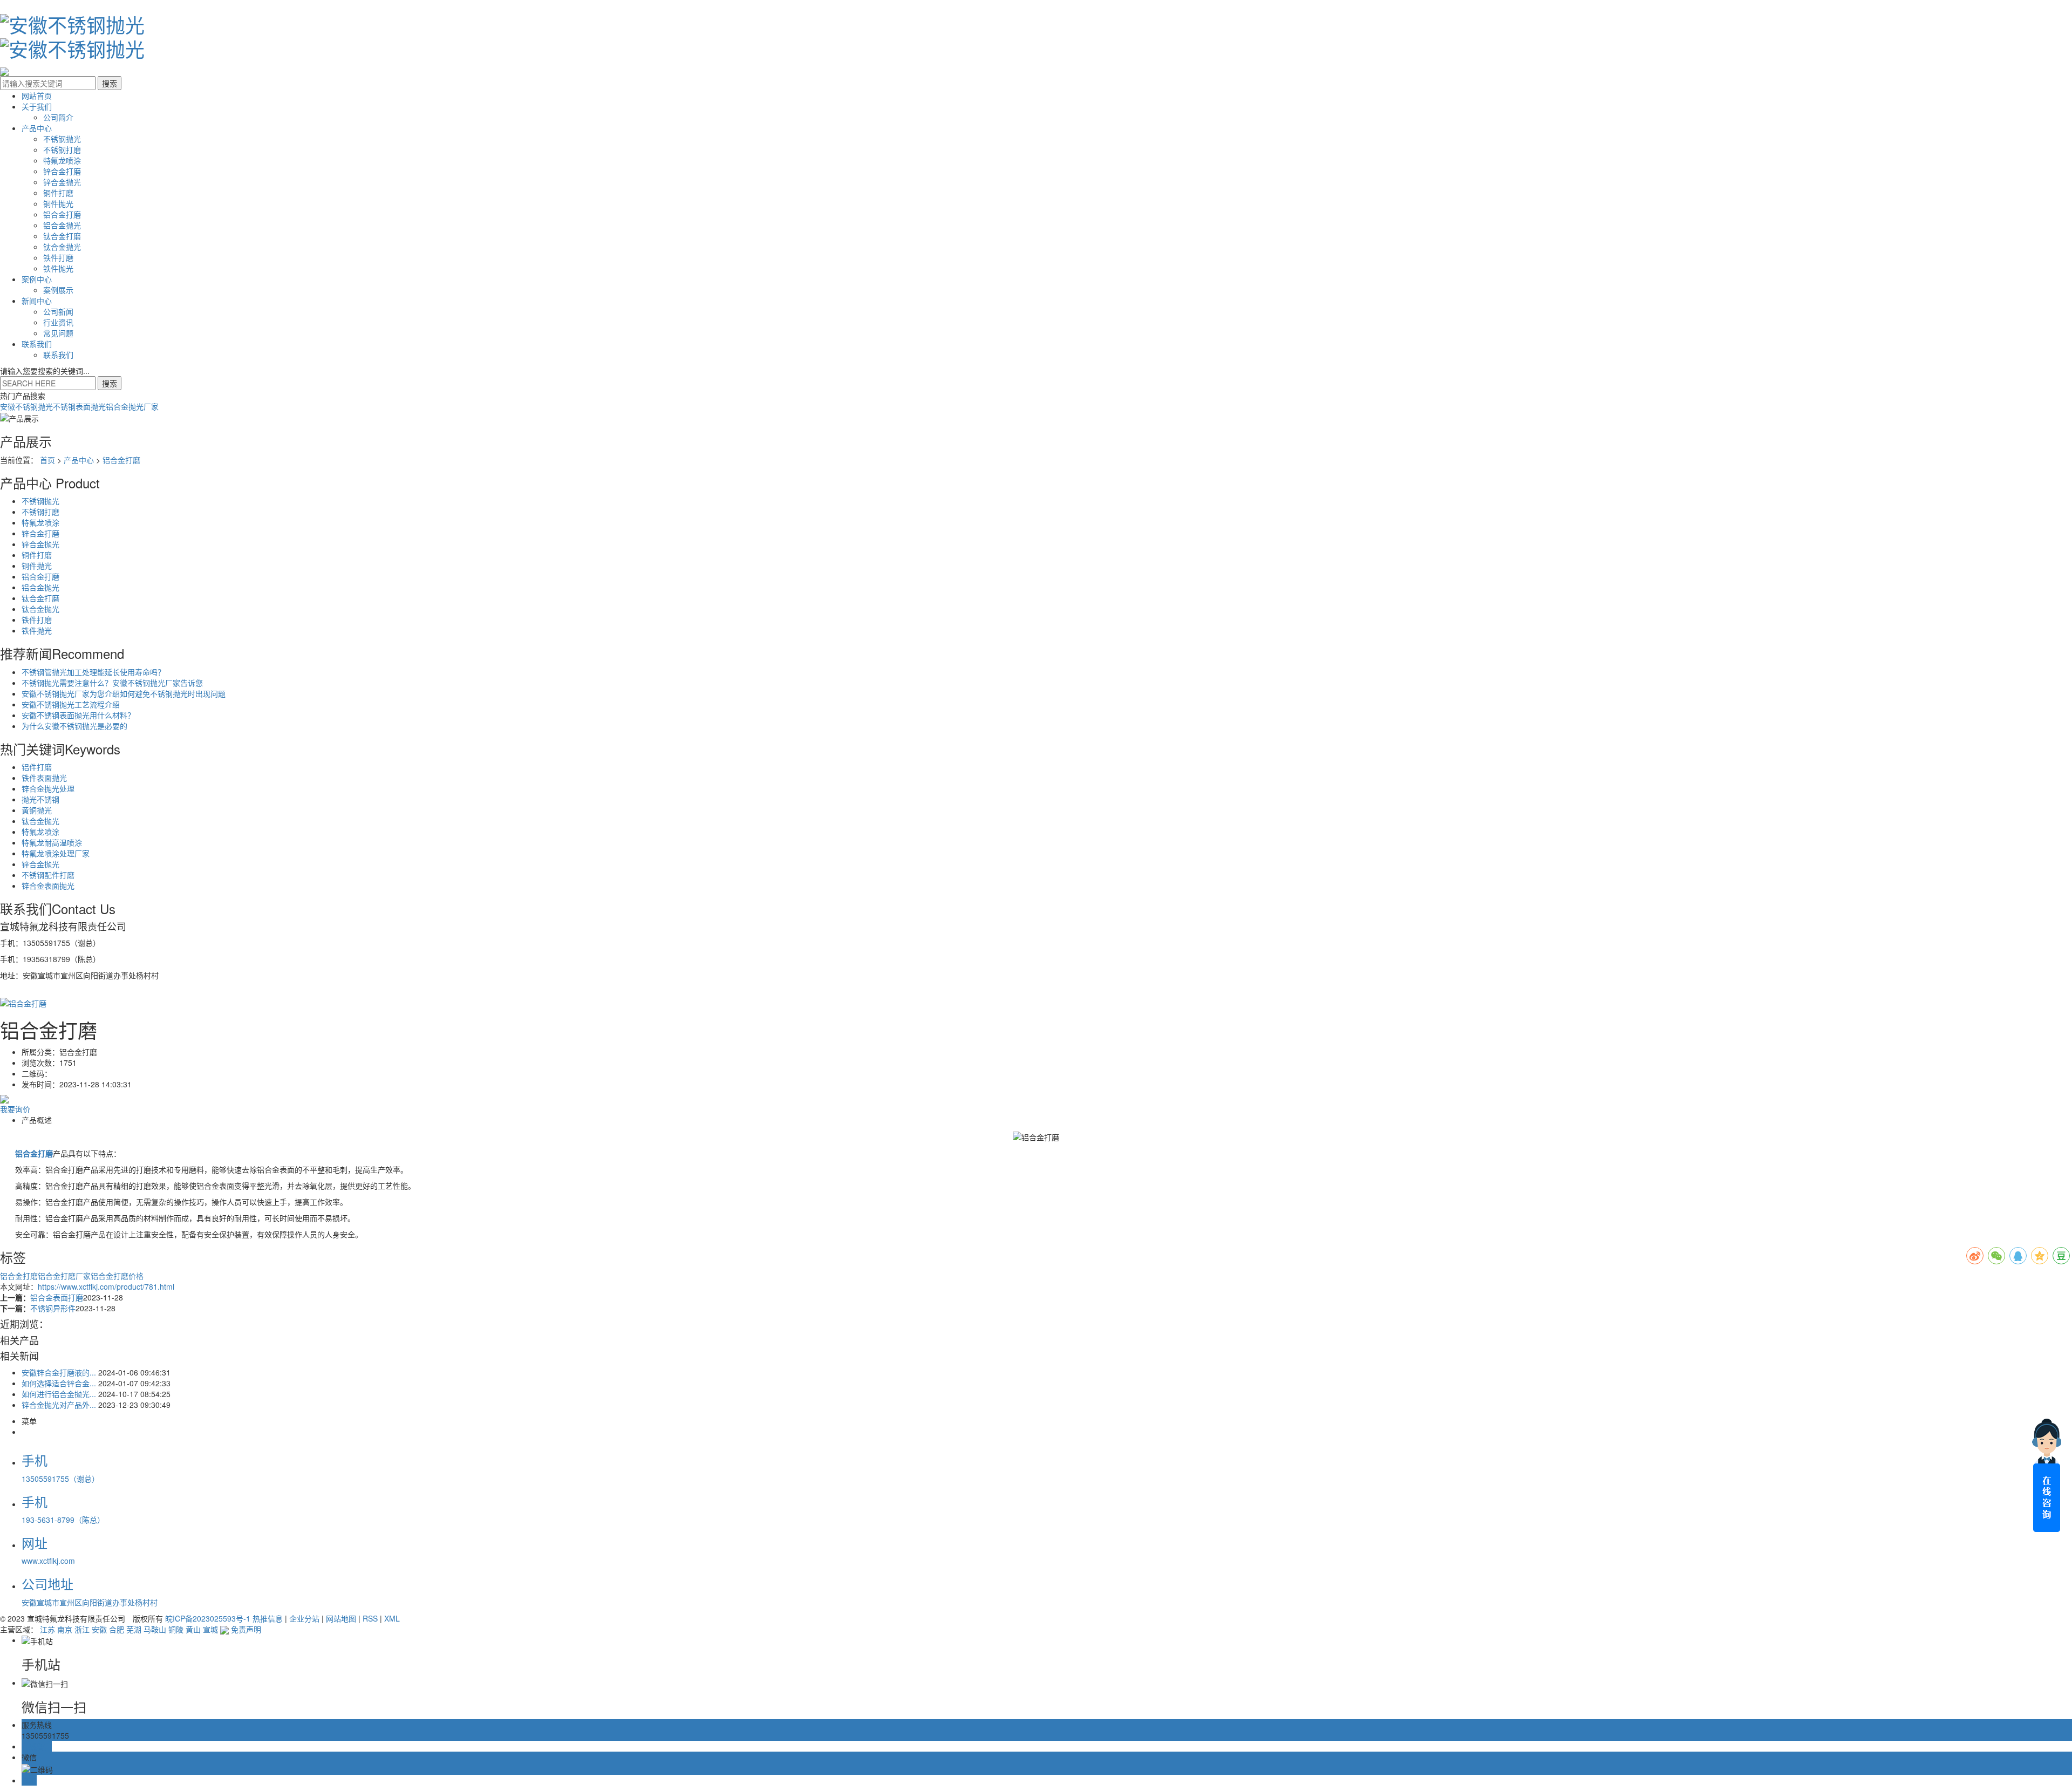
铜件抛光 (58, 203)
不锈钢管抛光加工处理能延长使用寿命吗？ (93, 672)
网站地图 (341, 1618)
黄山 (193, 1629)
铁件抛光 (58, 268)
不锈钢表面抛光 (79, 406)
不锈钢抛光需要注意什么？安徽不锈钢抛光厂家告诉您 (112, 683)
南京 (65, 1629)
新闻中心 (37, 301)
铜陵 (176, 1629)
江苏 (47, 1629)
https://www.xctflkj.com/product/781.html (106, 1286)
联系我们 (37, 344)
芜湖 (134, 1629)
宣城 (210, 1629)
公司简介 (58, 117)
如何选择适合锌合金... (59, 1383)
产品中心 (37, 128)
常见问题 (58, 333)
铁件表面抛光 (44, 778)
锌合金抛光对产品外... (59, 1405)
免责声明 (246, 1629)
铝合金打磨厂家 (64, 1276)
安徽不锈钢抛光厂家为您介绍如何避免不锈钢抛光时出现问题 (124, 693)
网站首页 (37, 96)
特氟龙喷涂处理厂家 (56, 853)
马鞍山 (155, 1629)
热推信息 (268, 1618)
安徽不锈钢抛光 (26, 406)
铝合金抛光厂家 (132, 406)
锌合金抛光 (62, 182)
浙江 (82, 1629)
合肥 (117, 1629)
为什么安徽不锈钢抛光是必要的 (74, 726)
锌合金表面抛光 (48, 886)
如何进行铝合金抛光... (59, 1394)
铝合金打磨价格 (117, 1276)
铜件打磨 (58, 193)
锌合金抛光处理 (48, 788)
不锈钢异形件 (53, 1308)
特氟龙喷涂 (62, 160)
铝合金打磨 (62, 214)
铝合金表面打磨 (57, 1297)
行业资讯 (58, 322)
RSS (370, 1618)
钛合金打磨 (62, 236)
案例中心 (37, 279)
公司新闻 (58, 311)
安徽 (99, 1629)
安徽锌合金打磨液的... (59, 1372)
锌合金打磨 (62, 171)
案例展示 (58, 290)
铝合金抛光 (62, 225)
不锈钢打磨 (62, 149)
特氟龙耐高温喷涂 (52, 842)
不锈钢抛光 (62, 139)
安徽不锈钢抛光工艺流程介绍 (71, 704)
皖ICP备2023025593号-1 (208, 1618)
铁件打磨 (58, 257)
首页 (47, 460)
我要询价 (15, 1109)
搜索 (110, 383)
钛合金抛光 (62, 247)
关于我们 (37, 106)
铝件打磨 (37, 767)
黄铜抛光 (37, 810)
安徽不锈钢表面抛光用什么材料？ (78, 715)
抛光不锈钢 (40, 799)
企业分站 (304, 1618)
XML (392, 1618)
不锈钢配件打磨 (48, 875)
